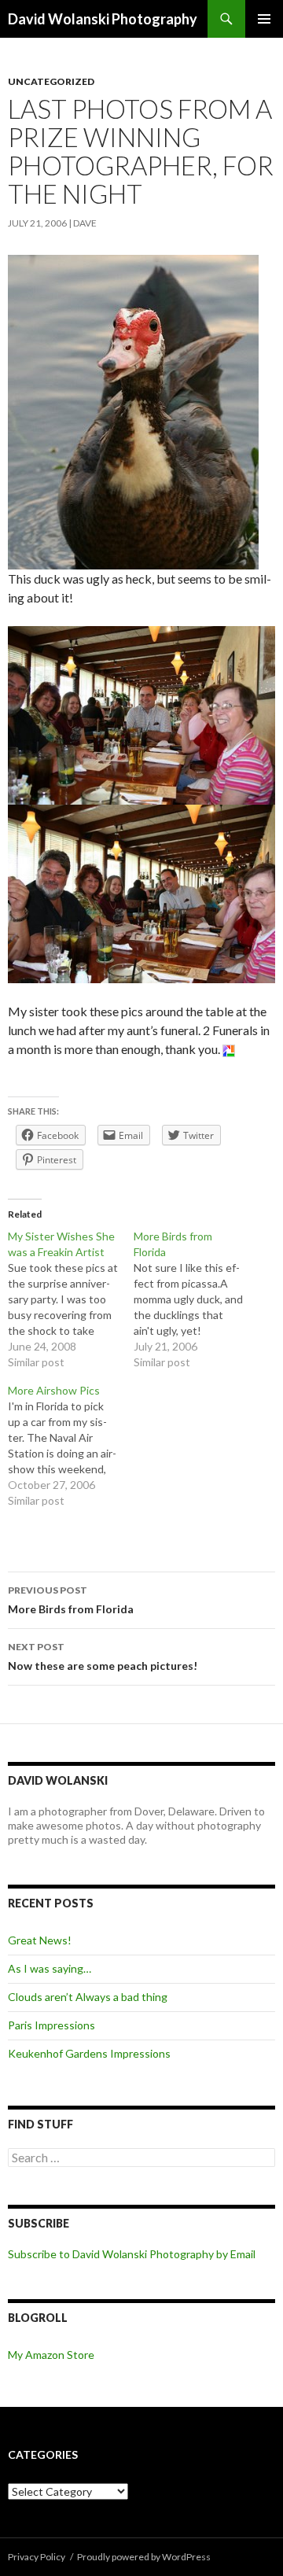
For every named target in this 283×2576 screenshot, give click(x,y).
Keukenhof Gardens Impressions (89, 2053)
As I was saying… (50, 1968)
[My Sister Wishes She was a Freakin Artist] (71, 1299)
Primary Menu (264, 19)
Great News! (40, 1940)
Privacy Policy (37, 2557)
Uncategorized (51, 81)
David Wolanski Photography (103, 19)
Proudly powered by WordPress (144, 2557)
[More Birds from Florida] (197, 1299)
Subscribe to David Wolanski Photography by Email (132, 2254)
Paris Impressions (51, 2025)
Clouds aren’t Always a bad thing (88, 1997)
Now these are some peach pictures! (103, 1657)
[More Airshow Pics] (71, 1446)
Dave (85, 223)
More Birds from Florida (71, 1600)
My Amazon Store (51, 2355)
